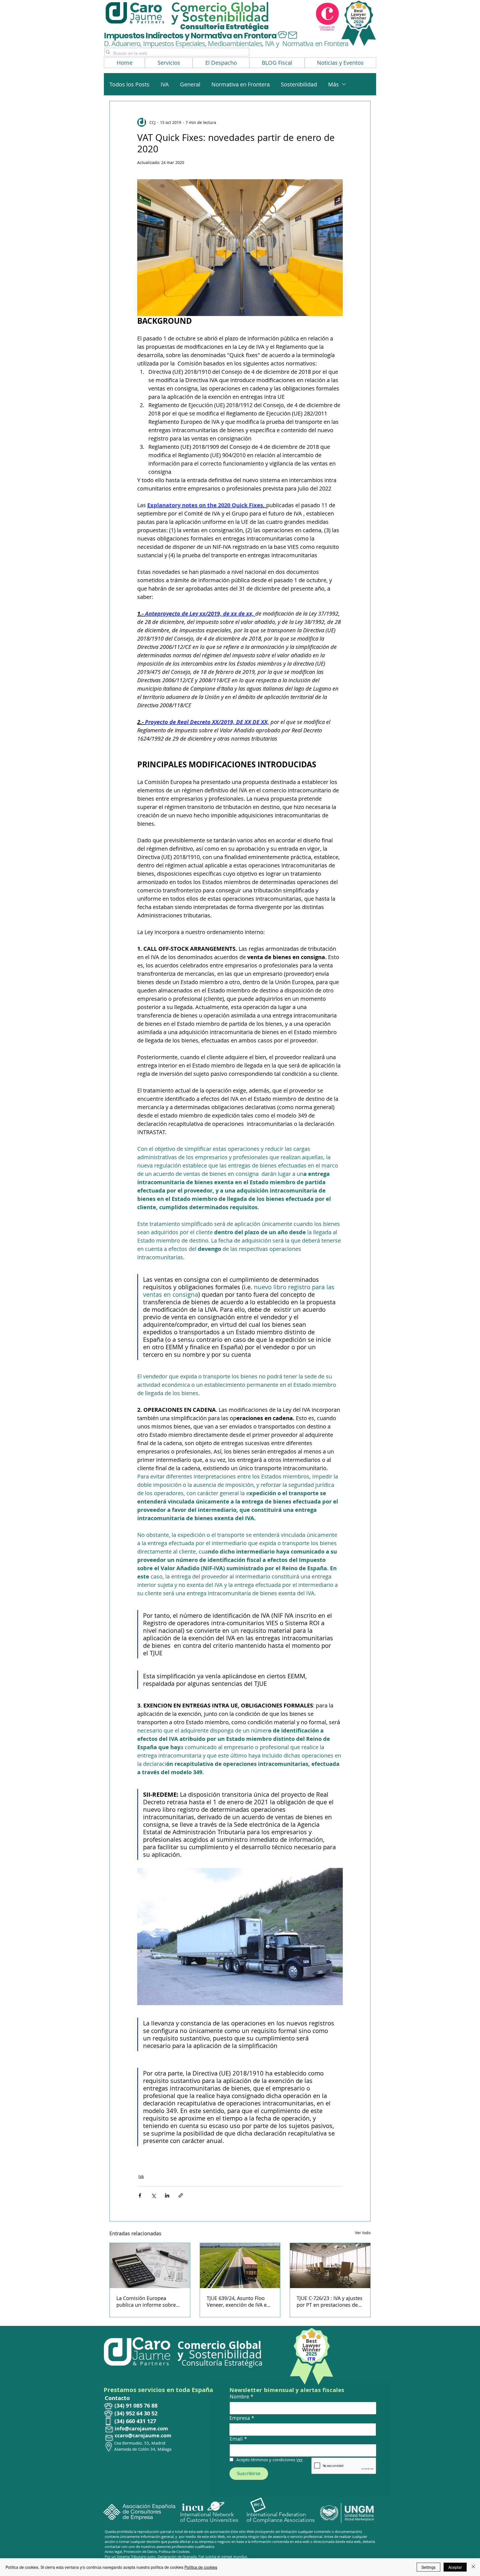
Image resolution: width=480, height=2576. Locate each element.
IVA (165, 84)
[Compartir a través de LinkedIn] (167, 2195)
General (190, 84)
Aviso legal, (114, 2552)
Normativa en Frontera (241, 84)
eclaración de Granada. (179, 2557)
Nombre (239, 2396)
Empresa (240, 2418)
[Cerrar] (473, 2567)
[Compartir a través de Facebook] (140, 2195)
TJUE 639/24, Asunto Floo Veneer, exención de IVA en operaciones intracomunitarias (238, 2301)
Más (333, 84)
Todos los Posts (129, 84)
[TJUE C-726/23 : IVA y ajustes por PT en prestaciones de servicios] (330, 2266)
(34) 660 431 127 (135, 2421)
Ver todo (363, 2233)
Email (236, 2439)
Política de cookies (201, 2567)
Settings (428, 2567)
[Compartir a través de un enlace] (181, 2195)
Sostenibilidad (299, 84)
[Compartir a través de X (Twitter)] (153, 2195)
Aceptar (455, 2567)
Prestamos (121, 2390)
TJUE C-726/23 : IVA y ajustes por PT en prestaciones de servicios (330, 2301)
